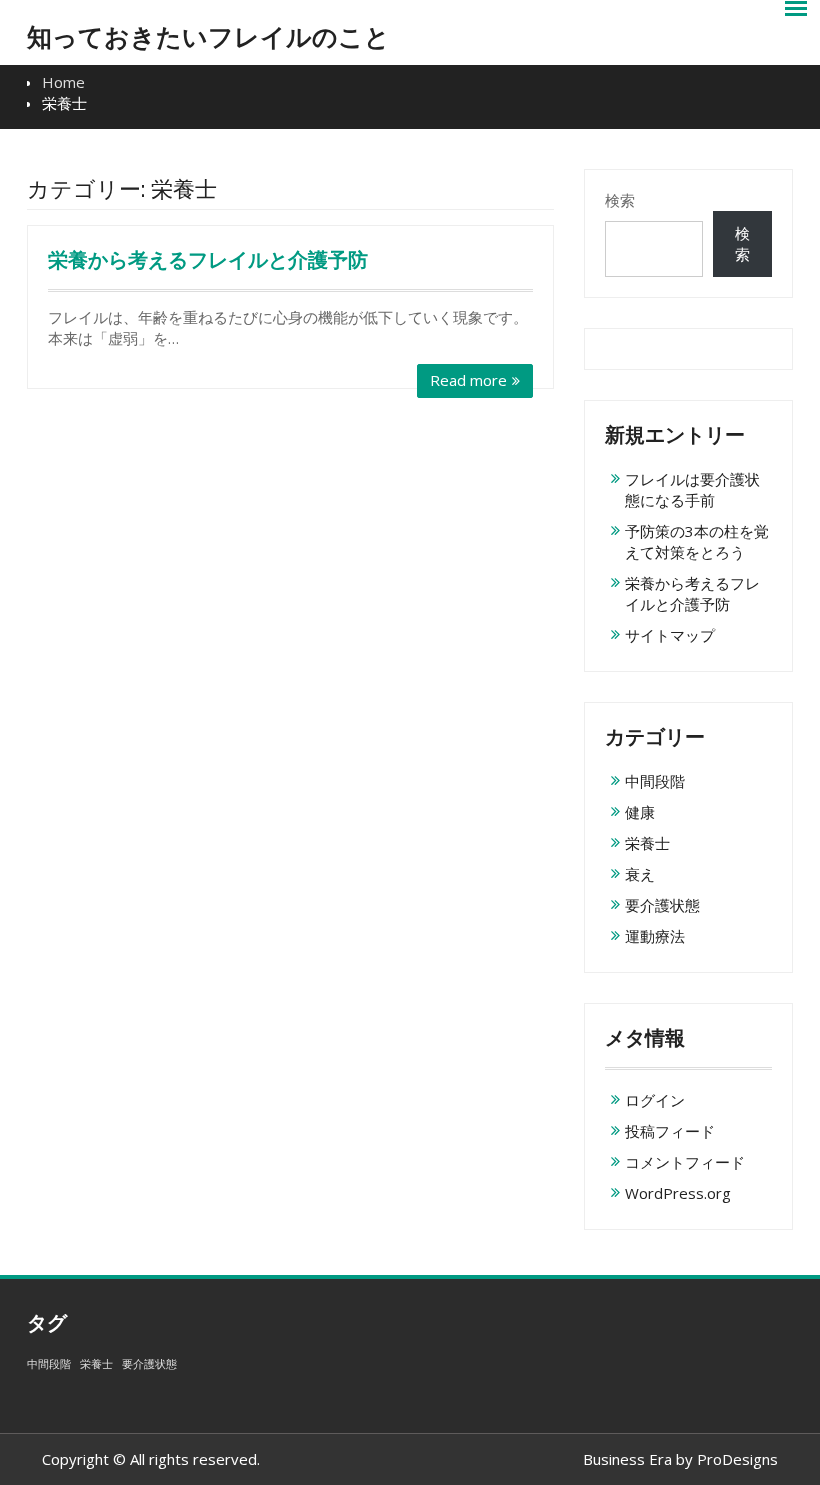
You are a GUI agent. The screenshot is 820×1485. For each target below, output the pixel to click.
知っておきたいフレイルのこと (208, 37)
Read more (468, 380)
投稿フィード (670, 1131)
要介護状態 (662, 905)
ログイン (655, 1100)
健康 (640, 812)
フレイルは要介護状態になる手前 (692, 489)
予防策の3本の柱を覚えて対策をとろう (697, 541)
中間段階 (655, 781)
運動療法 (655, 936)
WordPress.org (678, 1193)
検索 (620, 200)
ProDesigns (737, 1459)
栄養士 (647, 843)
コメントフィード (685, 1162)
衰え (640, 874)
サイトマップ (670, 635)
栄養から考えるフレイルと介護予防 (208, 260)
